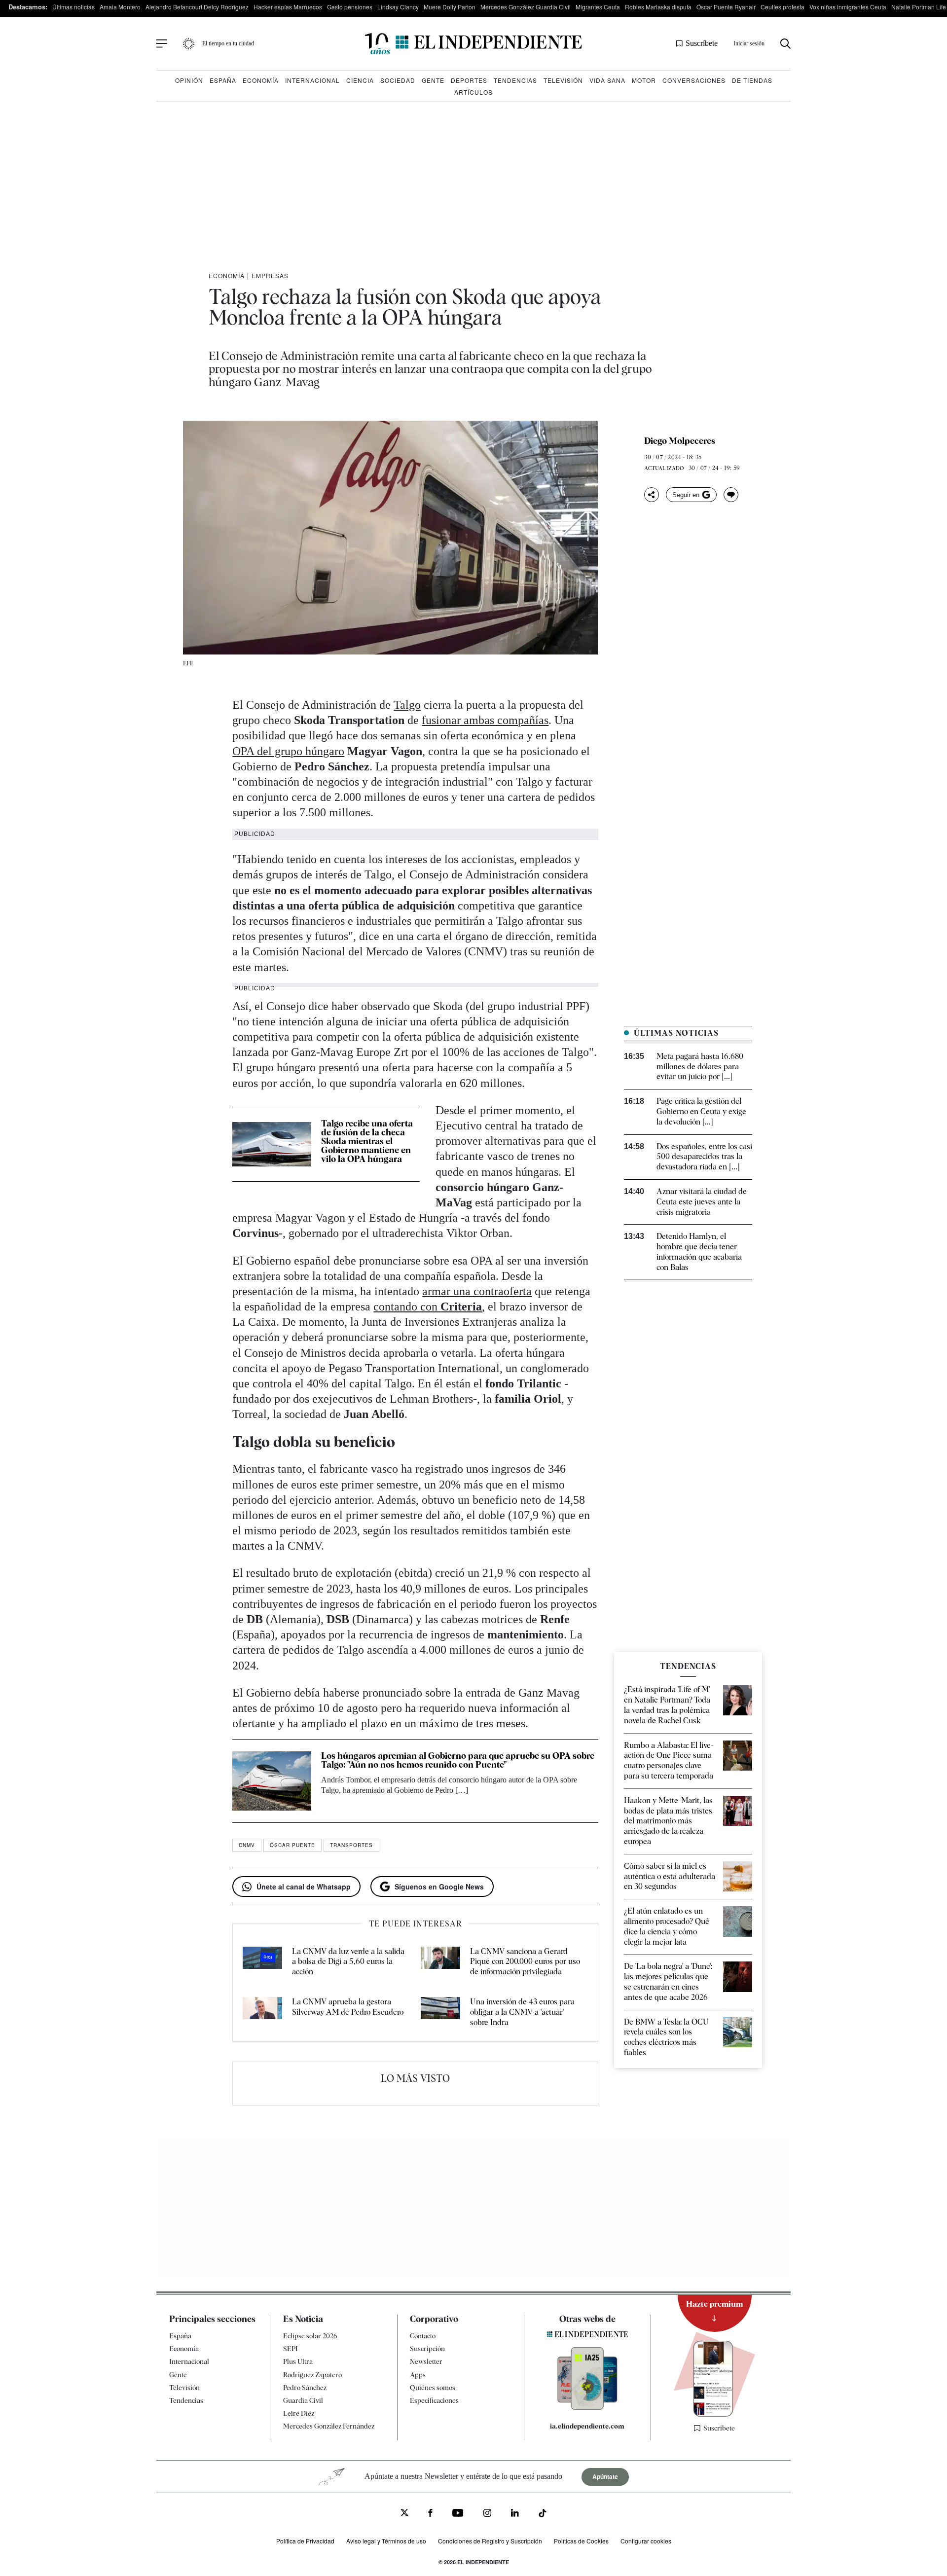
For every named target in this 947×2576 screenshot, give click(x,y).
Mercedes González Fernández (329, 2427)
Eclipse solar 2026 (310, 2336)
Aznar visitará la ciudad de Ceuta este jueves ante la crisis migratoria (702, 1202)
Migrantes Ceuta (598, 7)
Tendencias (515, 80)
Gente (433, 80)
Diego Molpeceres (680, 441)
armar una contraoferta (477, 1291)
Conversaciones (694, 80)
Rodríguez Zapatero (312, 2375)
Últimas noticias (73, 7)
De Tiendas (752, 80)
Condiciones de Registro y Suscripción (490, 2541)
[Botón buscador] (785, 44)
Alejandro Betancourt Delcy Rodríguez (197, 7)
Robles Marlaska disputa (658, 7)
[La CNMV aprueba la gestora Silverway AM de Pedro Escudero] (262, 2012)
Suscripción (427, 2349)
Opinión (189, 80)
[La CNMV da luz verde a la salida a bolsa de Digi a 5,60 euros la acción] (262, 1962)
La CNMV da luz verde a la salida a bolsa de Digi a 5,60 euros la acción (348, 1962)
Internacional (312, 80)
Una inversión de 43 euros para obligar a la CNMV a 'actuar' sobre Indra (522, 2012)
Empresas (270, 275)
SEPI (291, 2349)
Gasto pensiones (350, 7)
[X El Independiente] (404, 2514)
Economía (261, 80)
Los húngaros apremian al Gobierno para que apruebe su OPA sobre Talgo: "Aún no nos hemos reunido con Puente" (458, 1760)
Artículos (473, 92)
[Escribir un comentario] (731, 495)
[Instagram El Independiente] (487, 2514)
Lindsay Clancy (398, 7)
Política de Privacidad (305, 2541)
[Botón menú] (162, 44)
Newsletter (426, 2362)
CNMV (247, 1845)
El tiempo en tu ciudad (228, 43)
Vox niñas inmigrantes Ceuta (848, 7)
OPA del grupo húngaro (288, 751)
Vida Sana (607, 80)
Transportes (351, 1845)
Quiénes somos (433, 2388)
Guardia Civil (303, 2400)
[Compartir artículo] (652, 495)
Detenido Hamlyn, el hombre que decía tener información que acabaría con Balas (699, 1252)
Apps (418, 2375)
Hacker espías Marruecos (288, 7)
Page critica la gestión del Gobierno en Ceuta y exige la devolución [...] (701, 1111)
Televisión (563, 80)
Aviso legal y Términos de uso (386, 2541)
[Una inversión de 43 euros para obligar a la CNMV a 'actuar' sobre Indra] (440, 2012)
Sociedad (398, 80)
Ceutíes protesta (783, 7)
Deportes (469, 80)
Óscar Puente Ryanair (726, 7)
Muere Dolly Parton (450, 7)
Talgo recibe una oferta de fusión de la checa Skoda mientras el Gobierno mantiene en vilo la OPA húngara (367, 1141)
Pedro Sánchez (305, 2388)
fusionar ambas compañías (485, 720)
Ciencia (360, 80)
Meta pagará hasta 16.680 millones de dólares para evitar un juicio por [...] (700, 1067)
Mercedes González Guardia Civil (526, 7)
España (223, 80)
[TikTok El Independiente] (543, 2515)
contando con (428, 1306)
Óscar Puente (292, 1845)
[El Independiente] (473, 44)
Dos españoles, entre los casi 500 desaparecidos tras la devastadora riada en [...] (704, 1157)
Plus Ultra (298, 2362)
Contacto (423, 2336)
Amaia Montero (120, 7)
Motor (644, 80)
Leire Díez (299, 2413)
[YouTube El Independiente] (458, 2514)
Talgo (407, 705)
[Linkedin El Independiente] (515, 2514)
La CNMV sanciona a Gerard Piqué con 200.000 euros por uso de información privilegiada (525, 1962)
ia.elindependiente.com (587, 2427)
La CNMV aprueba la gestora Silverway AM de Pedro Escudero (348, 2007)
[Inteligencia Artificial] (587, 2407)
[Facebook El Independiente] (430, 2514)
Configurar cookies (646, 2541)
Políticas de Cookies (581, 2541)
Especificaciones (434, 2400)
